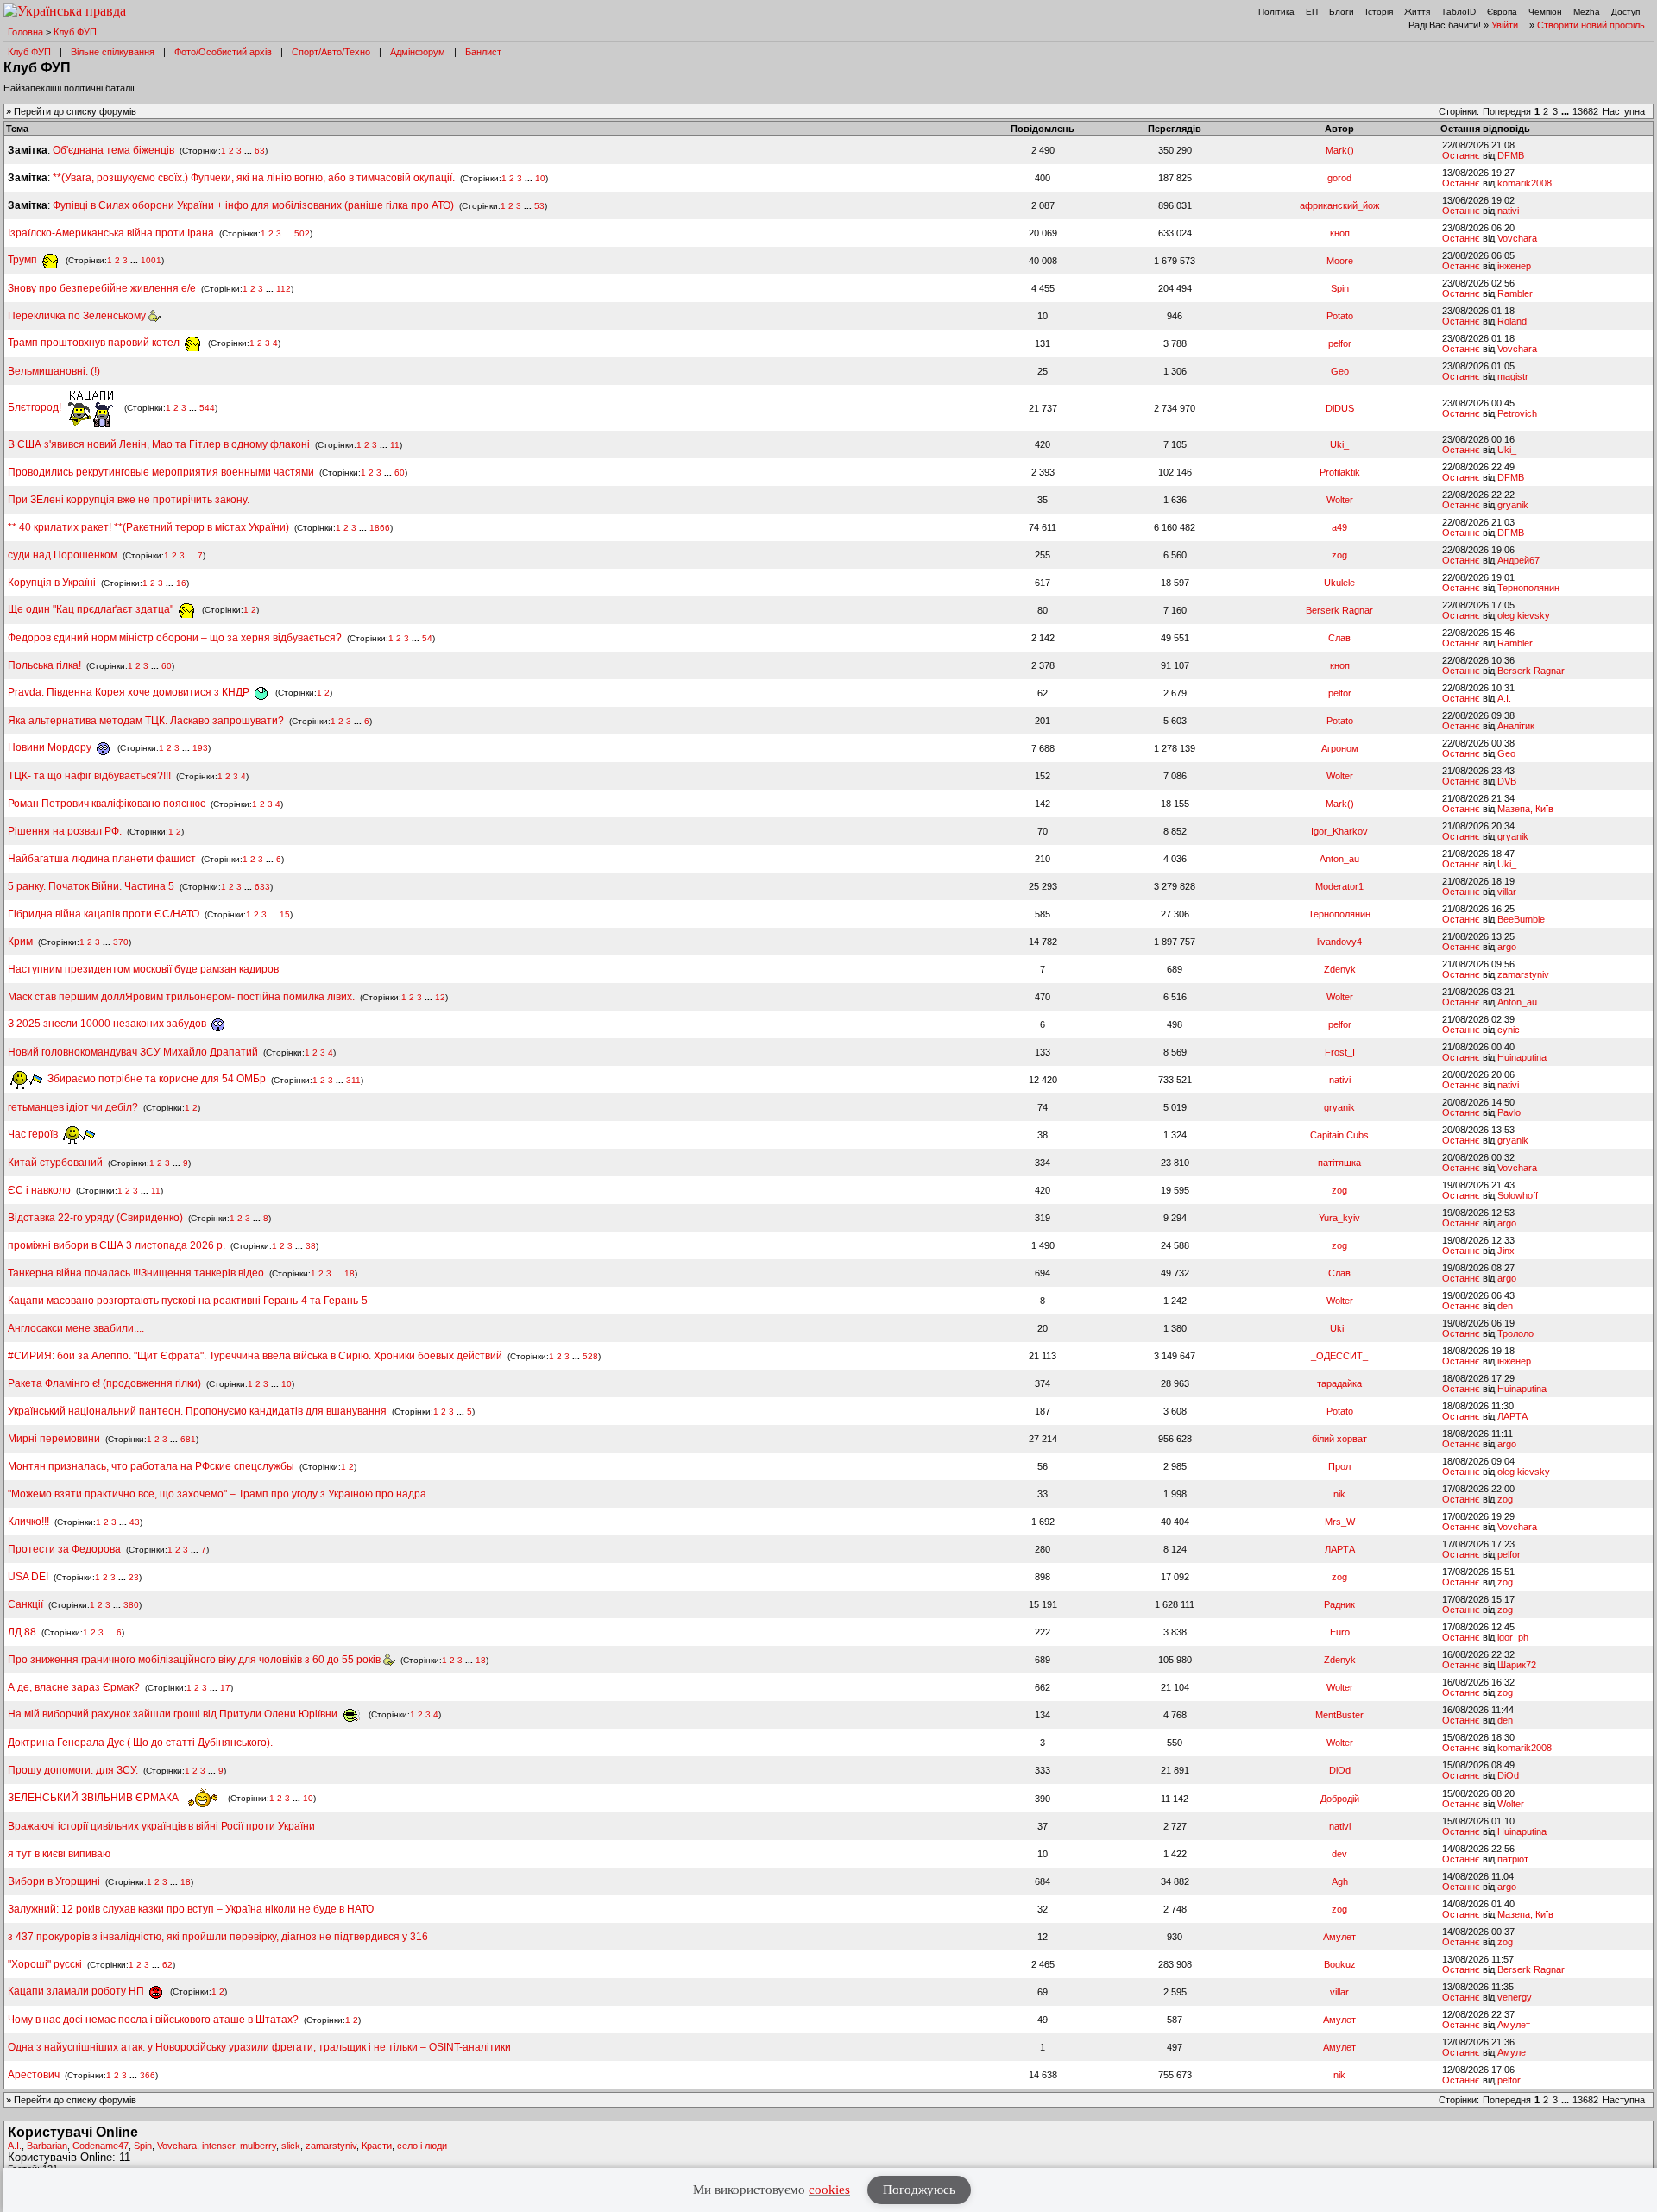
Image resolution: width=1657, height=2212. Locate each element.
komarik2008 (1525, 183)
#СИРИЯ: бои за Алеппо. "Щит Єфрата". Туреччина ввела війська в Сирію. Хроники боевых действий (255, 1356)
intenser (218, 2146)
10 (540, 178)
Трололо (1515, 1333)
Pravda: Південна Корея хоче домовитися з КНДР (130, 692)
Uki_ (1339, 444)
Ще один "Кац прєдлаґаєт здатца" (92, 609)
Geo (1340, 371)
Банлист (483, 52)
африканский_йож (1339, 205)
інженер (1514, 266)
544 (207, 408)
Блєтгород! (36, 407)
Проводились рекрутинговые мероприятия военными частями (161, 472)
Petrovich (1517, 413)
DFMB (1511, 155)
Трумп (24, 260)
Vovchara (1517, 238)
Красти (377, 2146)
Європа (1502, 12)
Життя (1417, 12)
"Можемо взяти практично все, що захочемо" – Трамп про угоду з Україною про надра (217, 1494)
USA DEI (28, 1577)
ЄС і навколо (39, 1190)
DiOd (1340, 1770)
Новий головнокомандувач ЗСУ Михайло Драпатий (133, 1052)
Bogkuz (1340, 1964)
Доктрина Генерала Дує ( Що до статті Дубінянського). (140, 1743)
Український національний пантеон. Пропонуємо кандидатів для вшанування (198, 1411)
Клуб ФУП (75, 32)
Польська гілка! (44, 665)
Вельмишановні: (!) (54, 371)
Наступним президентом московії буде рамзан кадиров (143, 969)
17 (225, 1688)
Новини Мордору (51, 747)
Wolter (1340, 500)
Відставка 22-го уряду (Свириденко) (95, 1218)
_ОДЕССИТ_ (1339, 1356)
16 (181, 583)
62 (167, 1965)
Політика (1276, 12)
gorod (1339, 178)
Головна (25, 32)
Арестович (34, 2075)
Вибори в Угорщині (54, 1881)
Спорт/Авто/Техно (331, 52)
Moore (1340, 261)
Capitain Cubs (1339, 1135)
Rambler (1515, 293)
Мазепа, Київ (1525, 809)
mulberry (258, 2146)
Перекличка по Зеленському (78, 316)
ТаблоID (1459, 12)
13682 (1585, 111)
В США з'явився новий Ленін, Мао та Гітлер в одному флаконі (160, 444)
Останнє (1461, 155)
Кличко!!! (28, 1522)
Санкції (25, 1604)
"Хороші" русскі (45, 1964)
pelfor (1340, 343)
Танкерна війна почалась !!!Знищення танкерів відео (136, 1273)
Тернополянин (1528, 588)
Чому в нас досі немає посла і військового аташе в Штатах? (153, 2020)
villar (1507, 892)
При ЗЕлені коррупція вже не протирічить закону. (129, 500)
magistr (1513, 376)
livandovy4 (1339, 942)
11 (395, 445)
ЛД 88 (22, 1632)
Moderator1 (1339, 886)
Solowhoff (1518, 1195)
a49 (1339, 527)
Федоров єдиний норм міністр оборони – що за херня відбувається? (175, 638)
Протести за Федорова (64, 1549)
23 (134, 1577)
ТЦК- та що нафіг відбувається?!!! (89, 776)
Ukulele (1339, 583)
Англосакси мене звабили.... (76, 1328)
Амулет (1339, 1937)
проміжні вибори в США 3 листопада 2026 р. (117, 1245)
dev (1339, 1854)
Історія (1379, 12)
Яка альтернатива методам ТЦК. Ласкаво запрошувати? (146, 721)
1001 (151, 260)
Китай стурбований (55, 1163)
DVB (1507, 781)
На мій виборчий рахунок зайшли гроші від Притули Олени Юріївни (174, 1714)
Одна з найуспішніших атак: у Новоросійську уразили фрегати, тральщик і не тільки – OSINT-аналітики (259, 2047)
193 (200, 748)
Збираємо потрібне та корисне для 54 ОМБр (155, 1079)
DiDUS (1340, 408)
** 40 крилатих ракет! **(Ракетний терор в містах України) (148, 527)
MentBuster (1339, 1715)
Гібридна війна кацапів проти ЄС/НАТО (105, 914)
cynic (1509, 1030)
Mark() (1340, 150)
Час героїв (34, 1134)
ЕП (1312, 12)
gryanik (1513, 505)
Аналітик (1516, 726)
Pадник (1339, 1604)
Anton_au (1339, 859)
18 (350, 1273)
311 (353, 1079)
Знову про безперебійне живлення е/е (103, 288)
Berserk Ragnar (1339, 610)
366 (148, 2075)
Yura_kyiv (1339, 1218)
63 (260, 151)
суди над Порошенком (63, 555)
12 (440, 997)
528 (590, 1356)
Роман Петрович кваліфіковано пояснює (107, 804)
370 (121, 942)
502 (302, 233)
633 (262, 887)
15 (285, 914)
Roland (1512, 321)
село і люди (422, 2146)
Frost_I (1340, 1052)
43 (135, 1522)
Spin (1340, 288)
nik (1339, 1494)
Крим (20, 942)
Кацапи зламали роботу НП (77, 1991)
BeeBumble (1521, 919)
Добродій (1340, 1799)
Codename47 (101, 2146)
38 (311, 1246)
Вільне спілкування (113, 52)
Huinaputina (1522, 1057)
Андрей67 (1518, 560)
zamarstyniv (1523, 974)
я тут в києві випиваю (59, 1854)
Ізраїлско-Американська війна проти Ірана (111, 233)
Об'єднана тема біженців (113, 150)
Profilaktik (1340, 472)
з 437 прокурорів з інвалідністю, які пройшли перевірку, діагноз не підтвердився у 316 (218, 1937)
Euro (1340, 1632)
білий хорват (1339, 1439)
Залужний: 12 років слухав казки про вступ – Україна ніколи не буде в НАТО (191, 1909)
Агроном (1340, 748)
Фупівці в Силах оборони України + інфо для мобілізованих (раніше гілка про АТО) (253, 205)
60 (400, 473)
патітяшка (1339, 1163)
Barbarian (47, 2146)
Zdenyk (1340, 969)
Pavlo (1509, 1112)
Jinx (1506, 1251)
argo (1507, 947)
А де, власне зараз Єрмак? (74, 1687)
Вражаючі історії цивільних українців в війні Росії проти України (161, 1826)
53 (539, 206)
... (1566, 111)
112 (284, 289)
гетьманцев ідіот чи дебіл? (74, 1107)
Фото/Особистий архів (223, 52)
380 (131, 1605)
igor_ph (1513, 1637)
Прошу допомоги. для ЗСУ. (73, 1770)
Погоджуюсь (919, 2190)
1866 (380, 528)
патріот (1513, 1859)
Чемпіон (1545, 12)
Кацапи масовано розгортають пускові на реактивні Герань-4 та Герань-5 (188, 1301)
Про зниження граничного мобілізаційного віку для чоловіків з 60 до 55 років (195, 1660)
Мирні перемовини (54, 1439)
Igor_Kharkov (1339, 831)
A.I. (1504, 698)
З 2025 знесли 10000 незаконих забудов (108, 1024)
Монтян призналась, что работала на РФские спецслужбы (151, 1466)
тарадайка (1339, 1383)
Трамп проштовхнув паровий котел (95, 343)
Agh (1340, 1881)
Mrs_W (1340, 1522)
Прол (1339, 1466)
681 (188, 1439)
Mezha (1587, 12)
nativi (1508, 211)
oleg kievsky (1524, 615)
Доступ (1625, 12)
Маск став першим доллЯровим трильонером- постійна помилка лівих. (181, 997)
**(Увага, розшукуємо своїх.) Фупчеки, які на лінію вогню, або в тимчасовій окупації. (254, 178)
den (1505, 1306)
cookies (829, 2190)
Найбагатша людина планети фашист (102, 859)
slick (291, 2146)
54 (427, 638)
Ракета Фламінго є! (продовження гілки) (104, 1383)
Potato (1340, 316)
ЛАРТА (1512, 1416)
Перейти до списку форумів (75, 111)
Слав (1339, 638)
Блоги (1342, 12)
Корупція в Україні (53, 583)
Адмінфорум (418, 52)
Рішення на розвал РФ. (65, 831)
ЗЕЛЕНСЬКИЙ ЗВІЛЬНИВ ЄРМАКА (95, 1798)
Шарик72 (1517, 1665)
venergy (1515, 1997)
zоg (1339, 555)
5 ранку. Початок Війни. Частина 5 (91, 886)
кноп (1340, 233)
